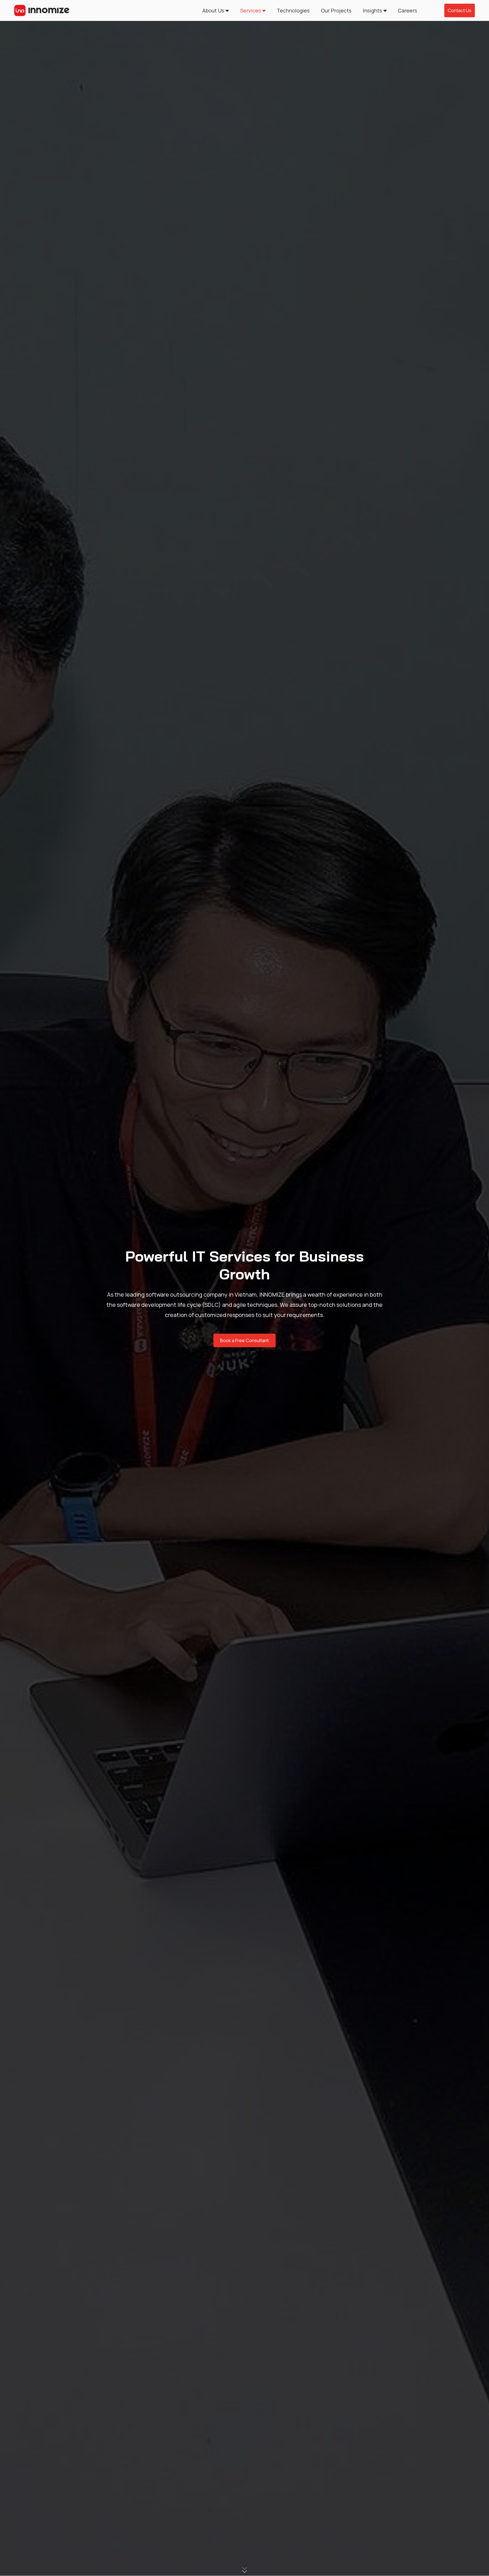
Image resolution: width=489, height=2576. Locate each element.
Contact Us (460, 10)
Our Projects (336, 10)
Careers (407, 10)
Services (251, 10)
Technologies (293, 10)
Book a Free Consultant (244, 1340)
